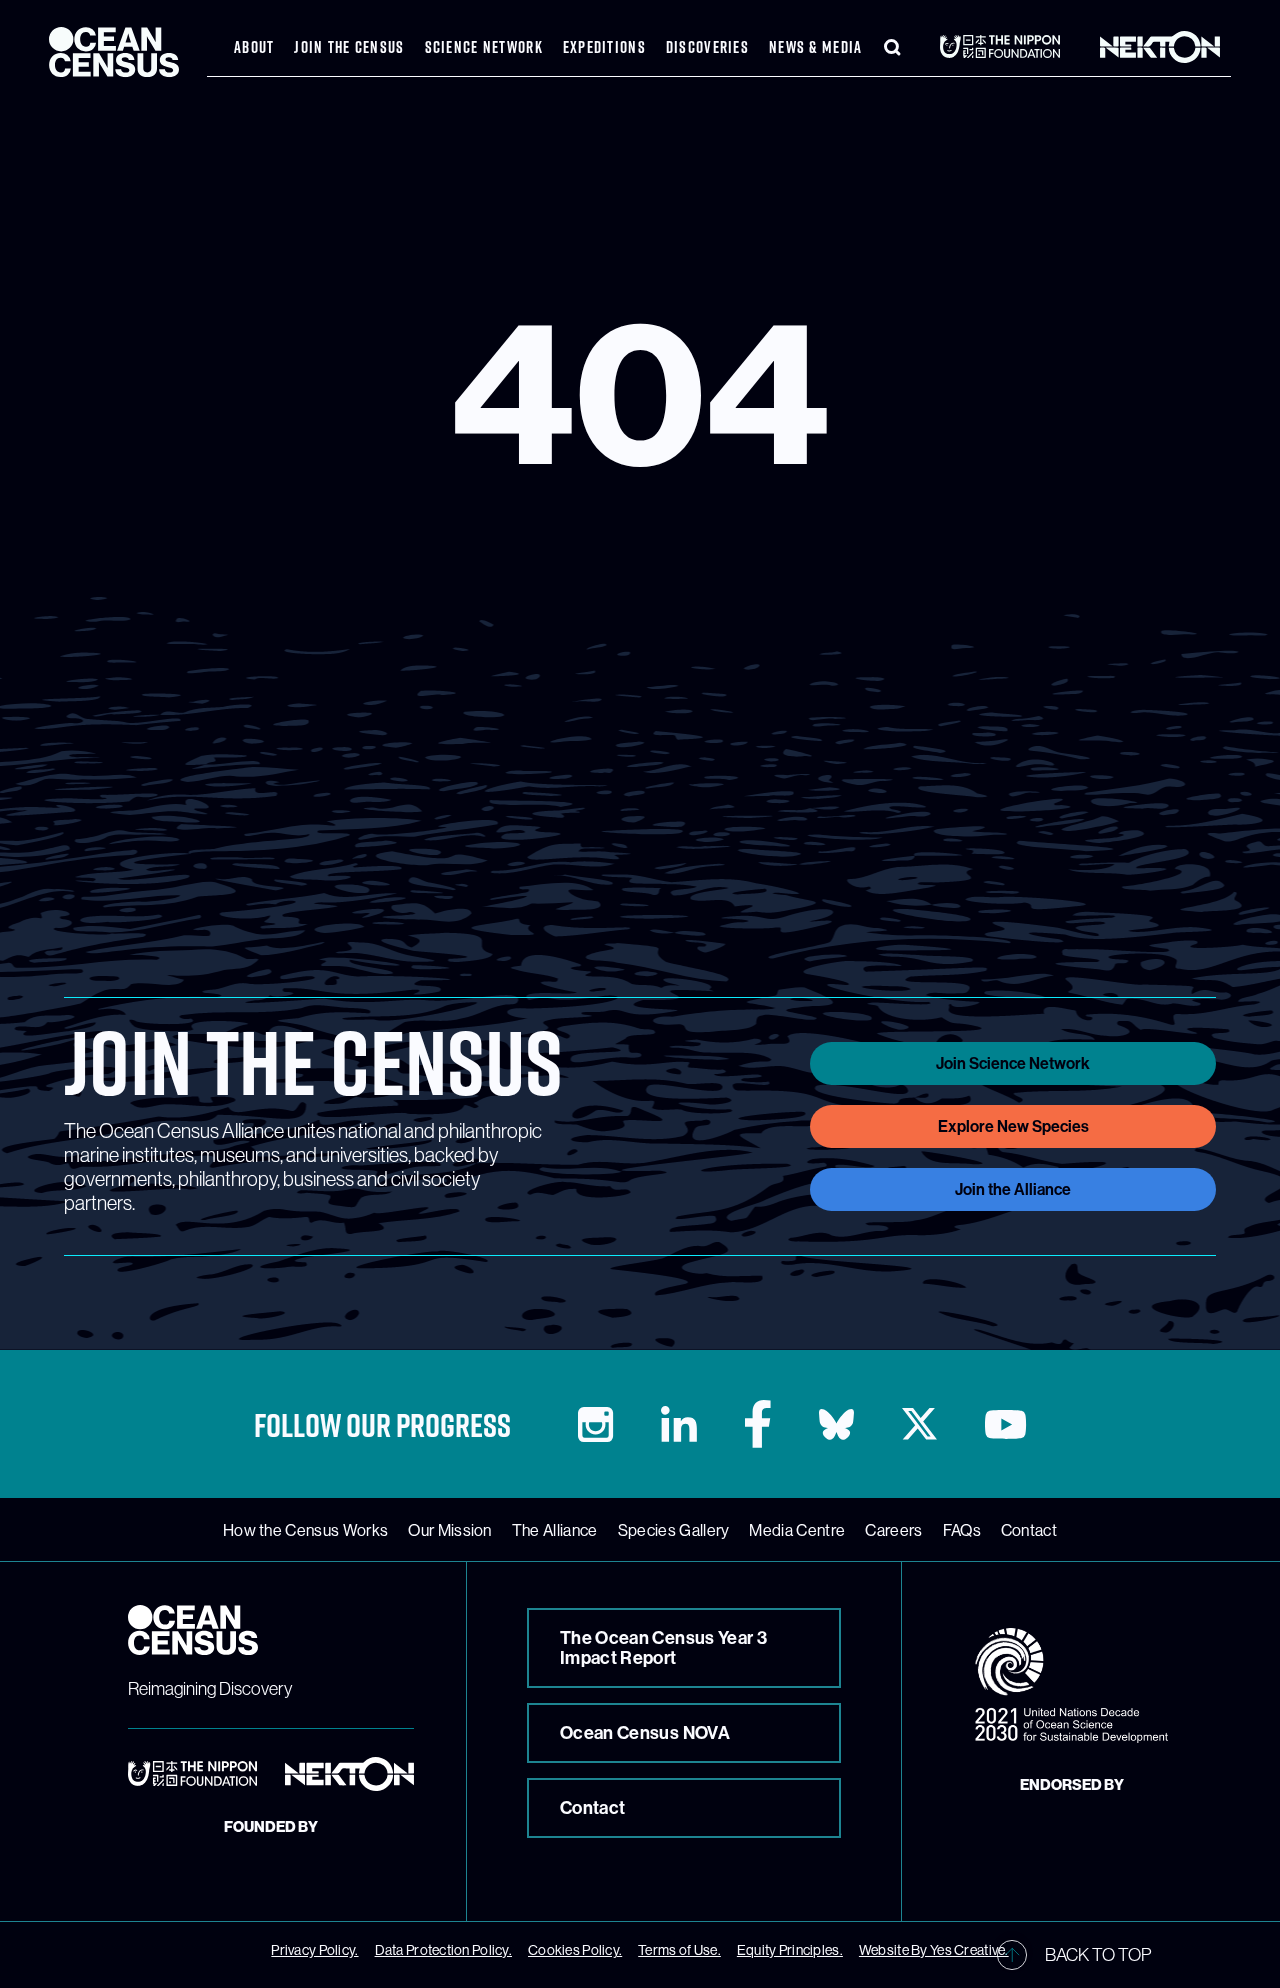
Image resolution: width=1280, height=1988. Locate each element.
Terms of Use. (679, 1950)
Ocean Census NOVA (645, 1733)
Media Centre (797, 1530)
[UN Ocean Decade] (1071, 1685)
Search (892, 47)
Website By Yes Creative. (934, 1950)
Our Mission (450, 1530)
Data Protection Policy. (443, 1950)
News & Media (815, 47)
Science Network (484, 47)
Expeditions (604, 47)
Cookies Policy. (575, 1950)
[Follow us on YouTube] (1005, 1424)
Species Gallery (674, 1530)
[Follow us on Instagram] (595, 1424)
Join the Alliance (1013, 1189)
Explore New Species (1013, 1126)
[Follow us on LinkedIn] (679, 1424)
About (254, 47)
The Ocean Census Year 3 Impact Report (663, 1648)
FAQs (962, 1530)
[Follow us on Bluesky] (836, 1424)
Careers (893, 1530)
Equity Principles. (790, 1950)
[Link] (1005, 46)
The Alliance (555, 1530)
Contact (1029, 1530)
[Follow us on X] (919, 1424)
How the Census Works (305, 1530)
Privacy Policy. (314, 1950)
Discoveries (707, 47)
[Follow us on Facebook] (758, 1424)
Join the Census (349, 47)
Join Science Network (1013, 1063)
